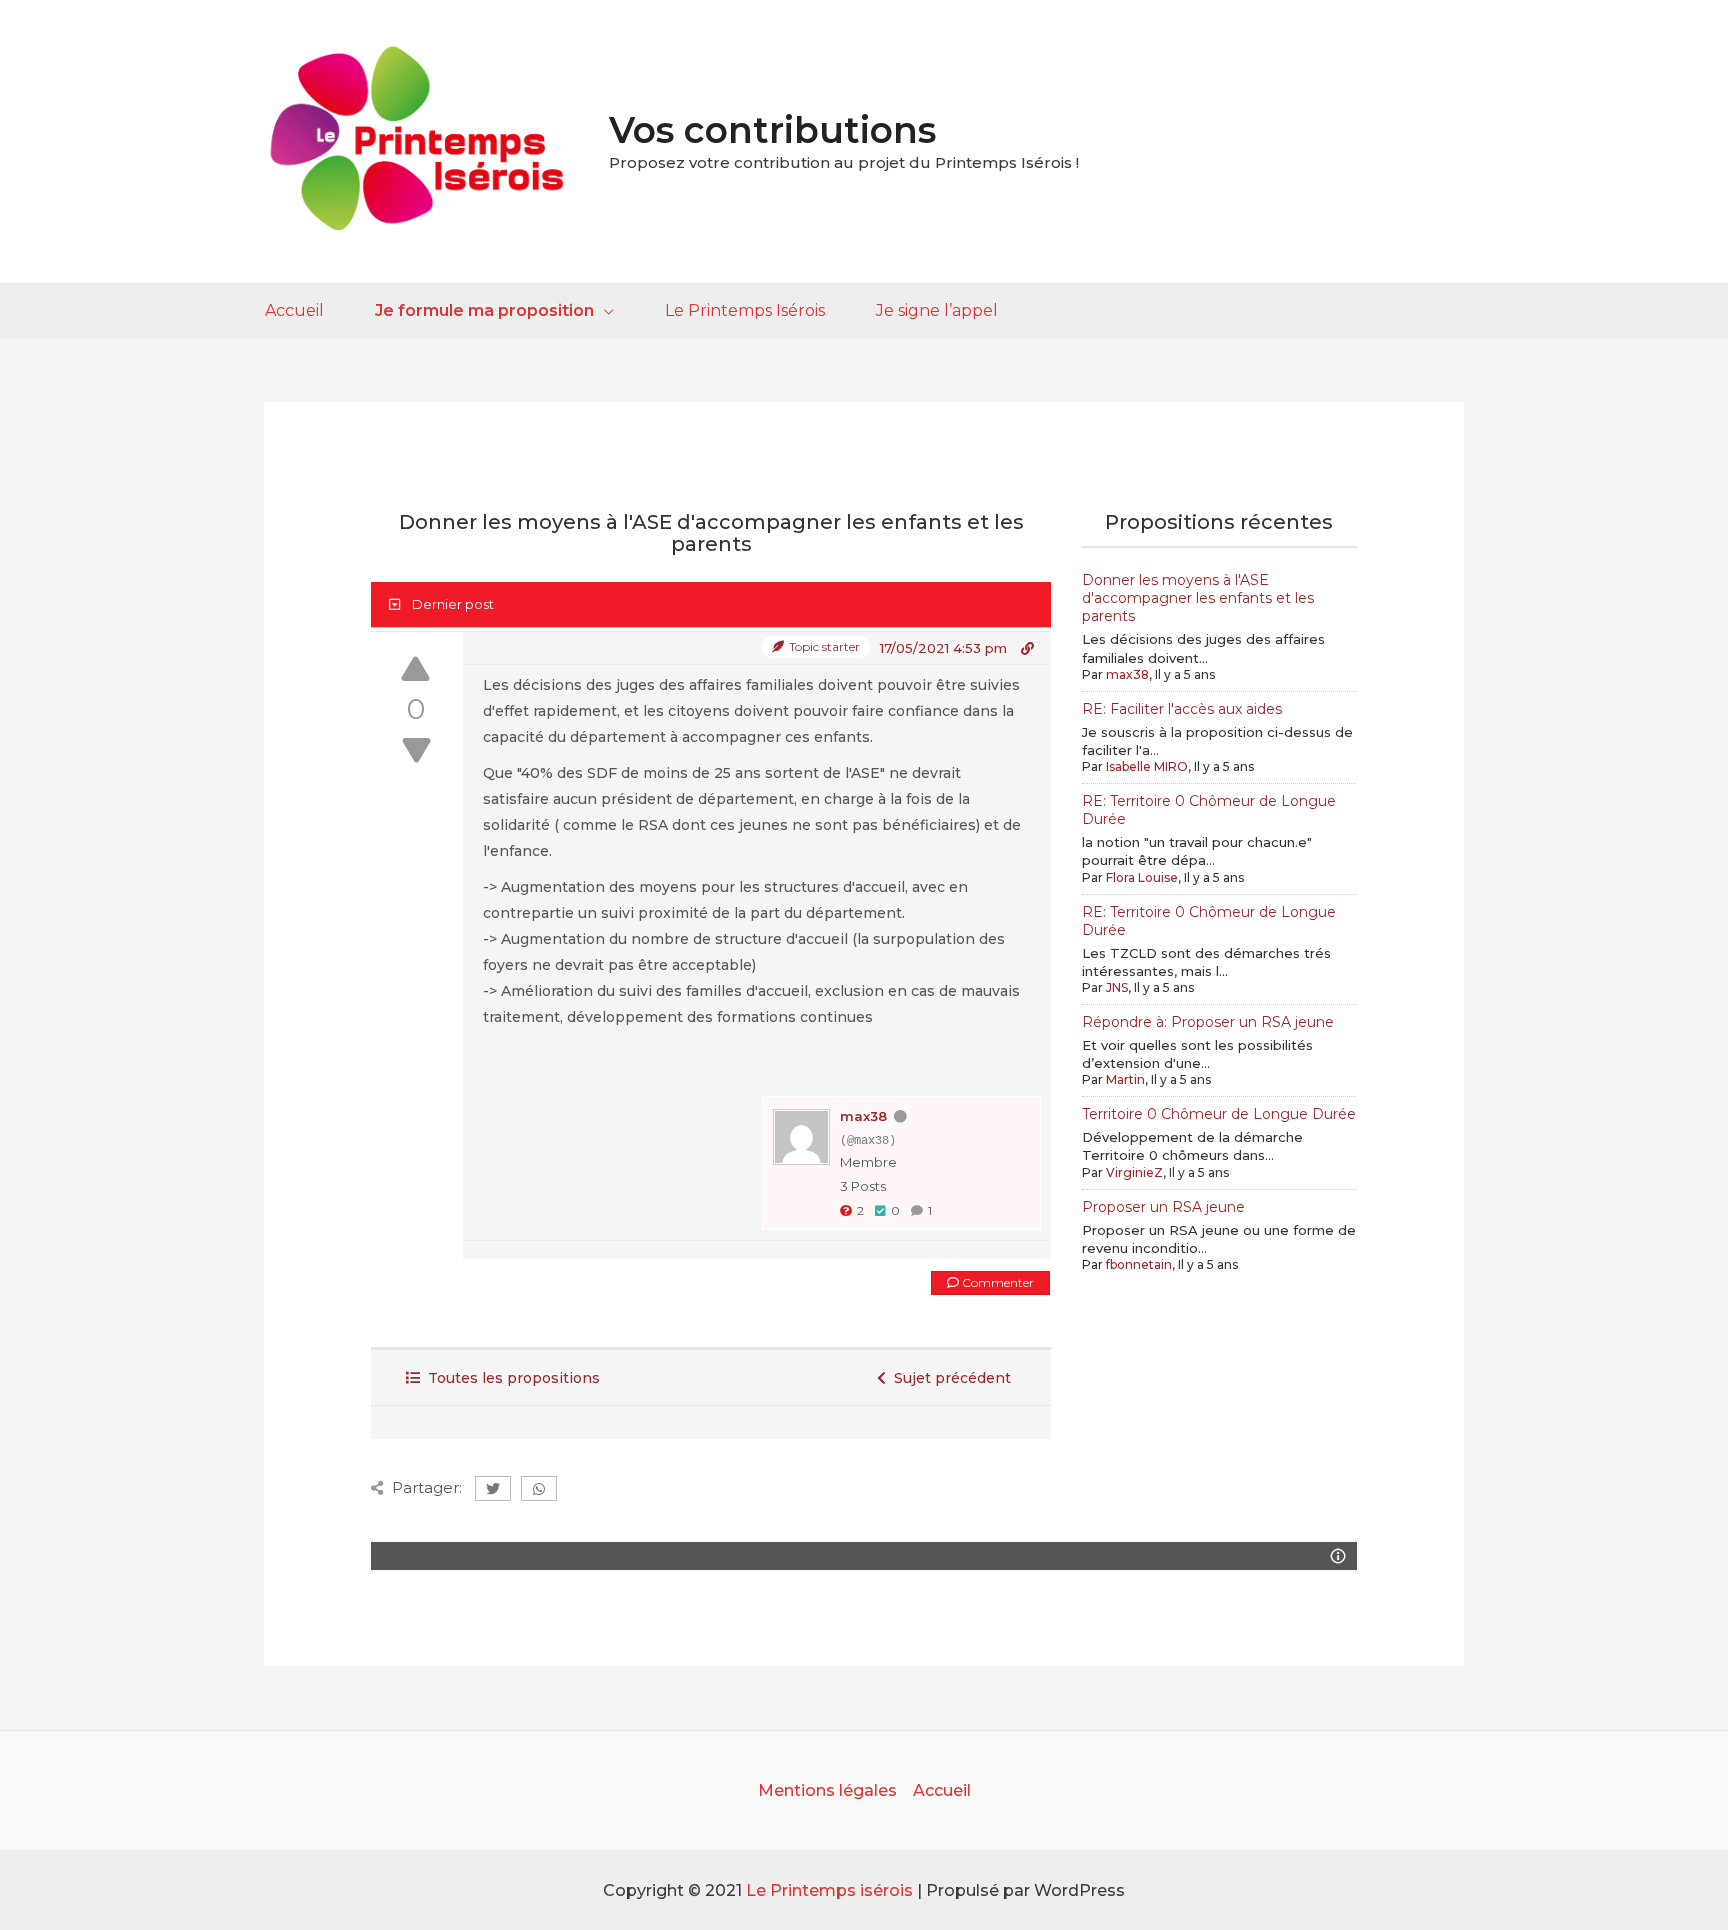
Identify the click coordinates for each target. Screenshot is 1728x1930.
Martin (1125, 1079)
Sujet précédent (948, 1378)
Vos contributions (772, 130)
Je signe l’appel (937, 310)
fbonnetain (1139, 1264)
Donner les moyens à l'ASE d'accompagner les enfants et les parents (1198, 598)
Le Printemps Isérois (745, 310)
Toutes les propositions (510, 1378)
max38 (863, 1116)
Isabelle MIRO (1147, 766)
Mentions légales (827, 1790)
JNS (1117, 987)
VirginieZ (1134, 1172)
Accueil (294, 310)
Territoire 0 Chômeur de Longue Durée (1219, 1114)
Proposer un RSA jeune (1163, 1207)
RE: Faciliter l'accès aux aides (1182, 709)
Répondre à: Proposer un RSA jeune (1208, 1022)
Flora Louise (1142, 877)
